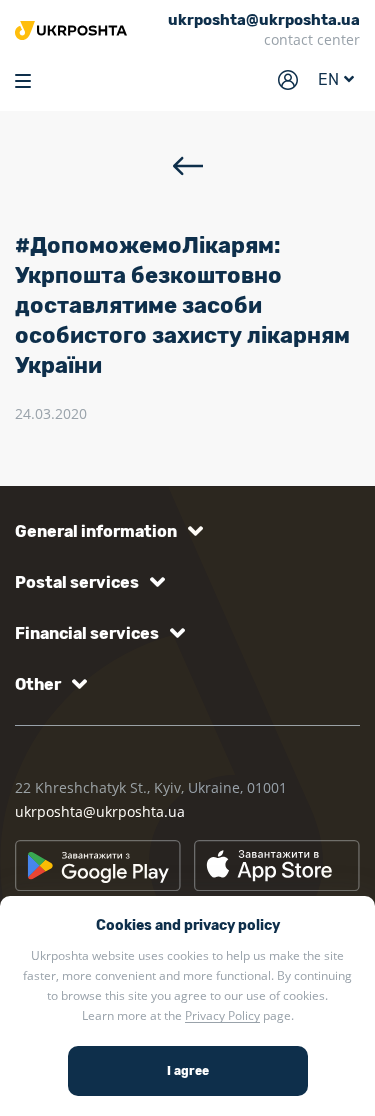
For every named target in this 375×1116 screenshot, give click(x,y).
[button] (105, 531)
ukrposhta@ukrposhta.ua (100, 811)
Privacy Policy (222, 1015)
